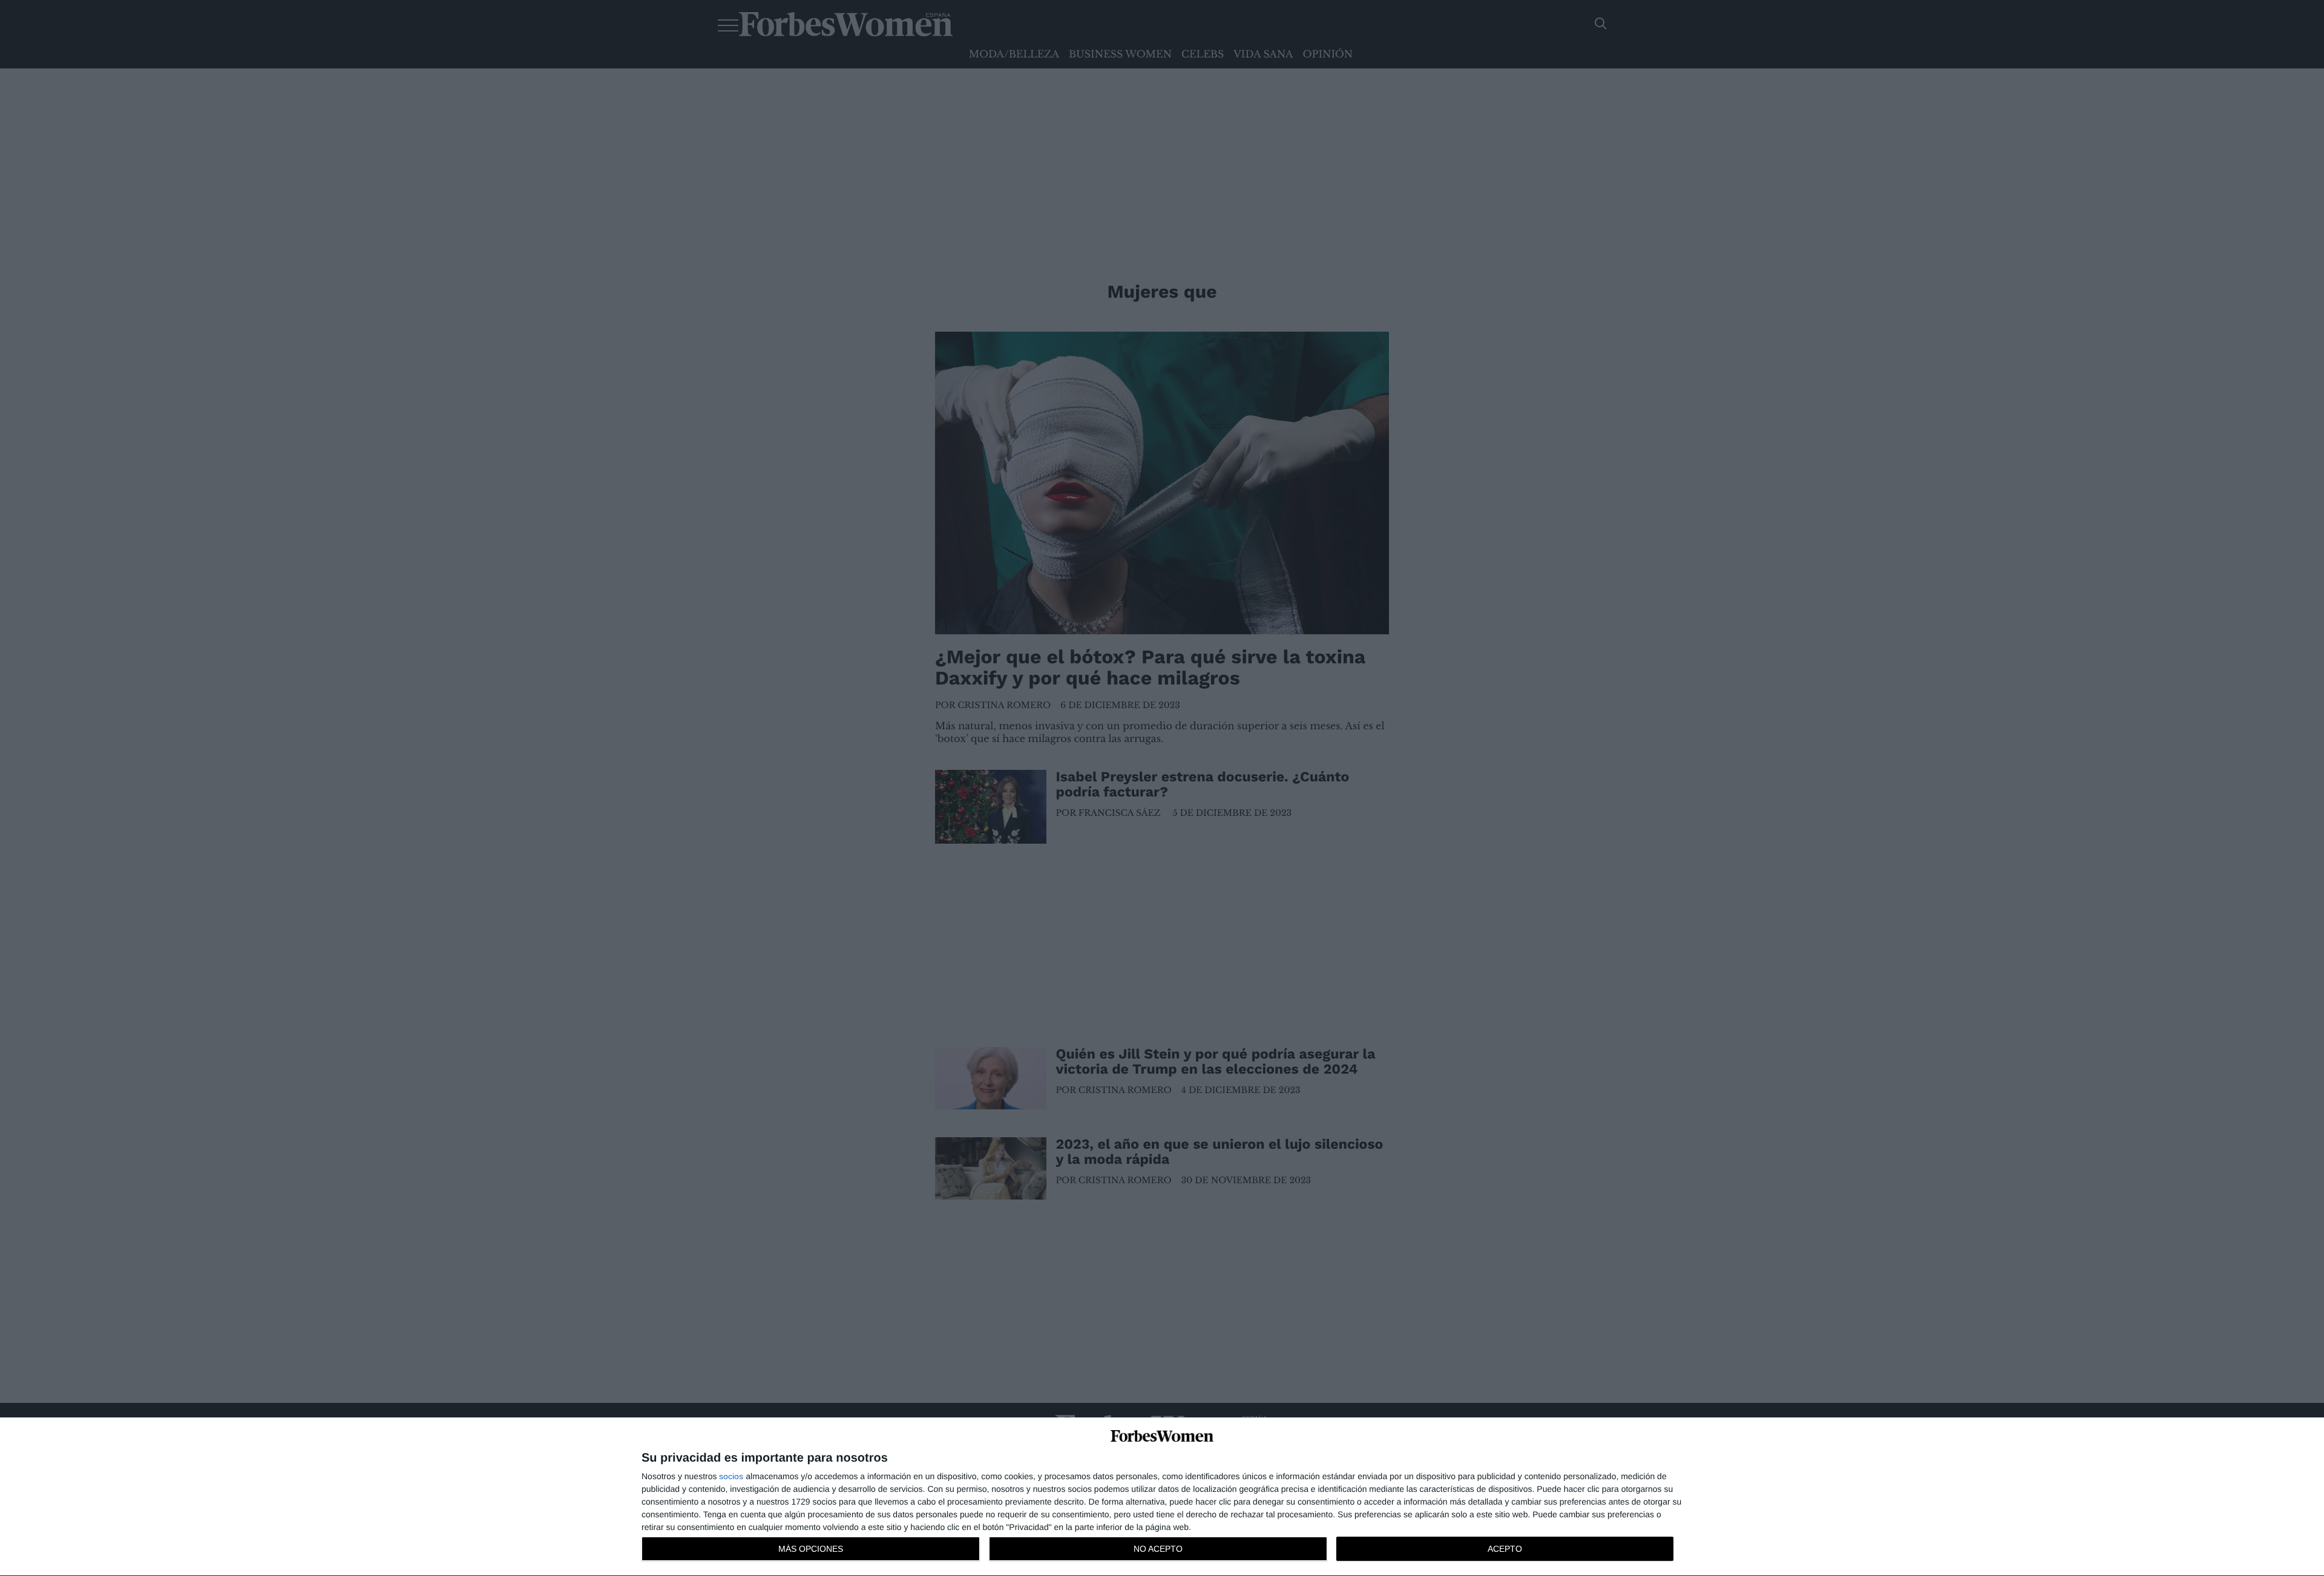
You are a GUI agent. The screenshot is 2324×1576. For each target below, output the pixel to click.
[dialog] (1162, 1497)
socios (731, 1476)
